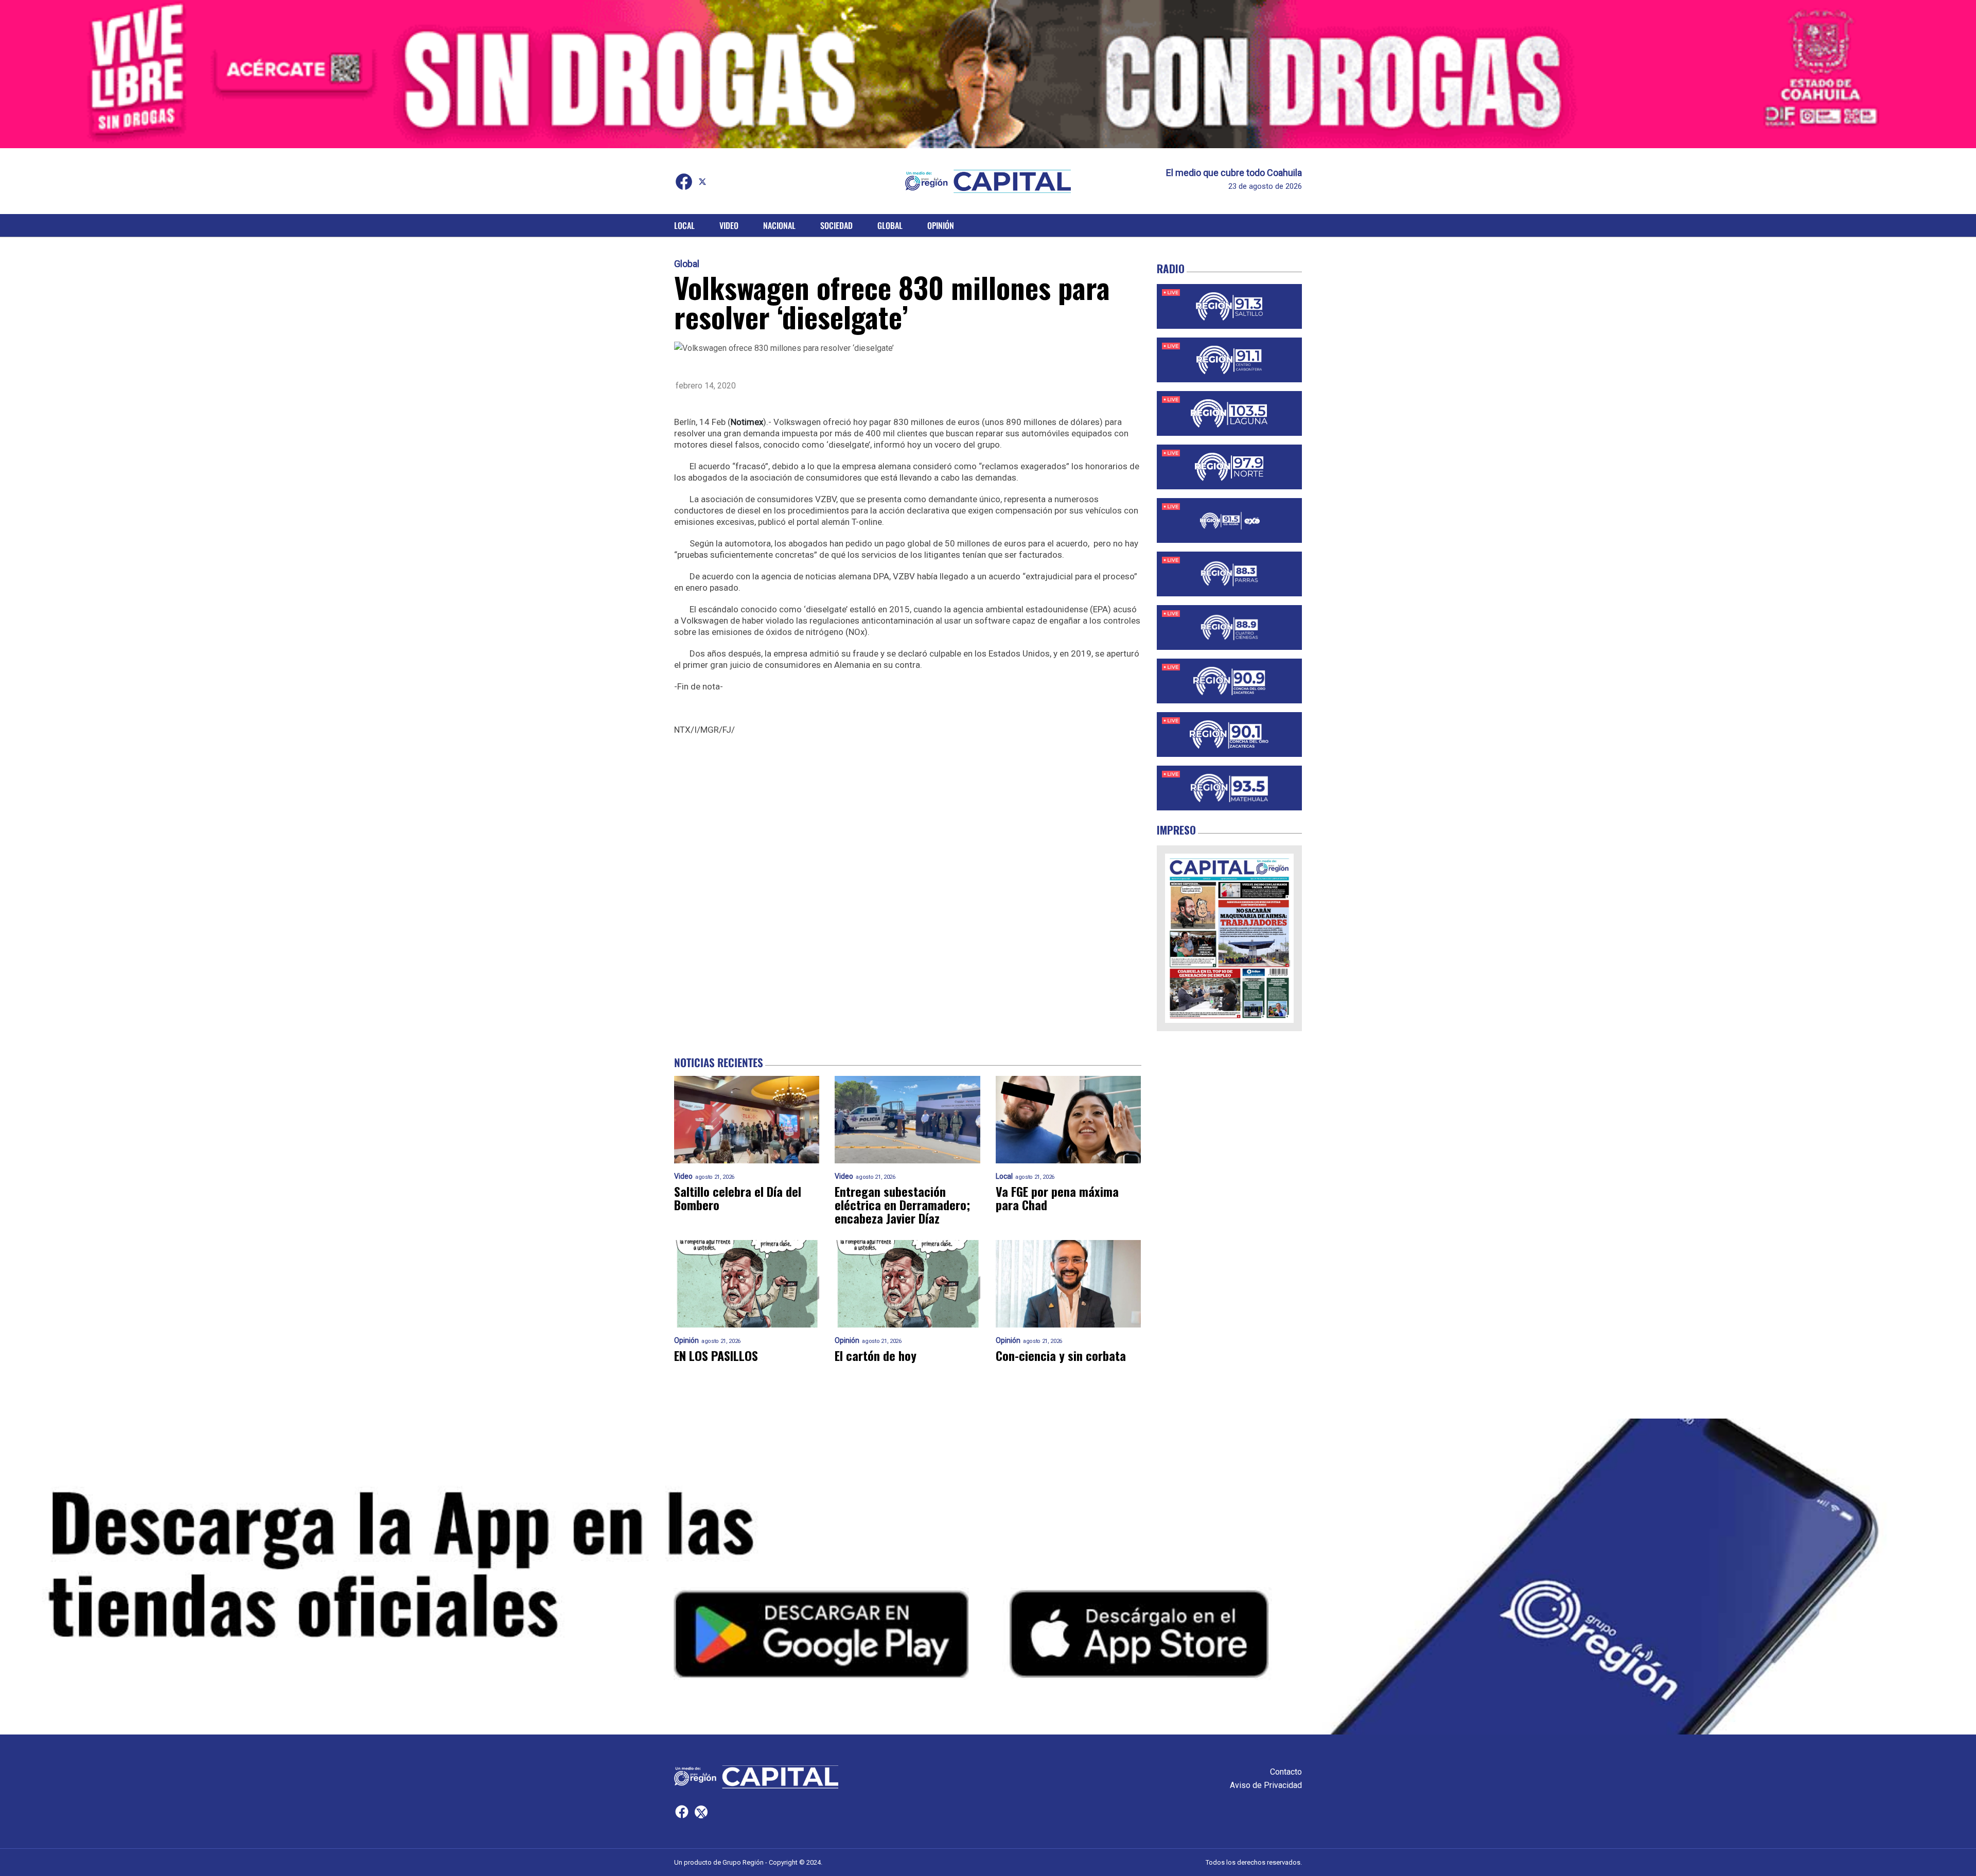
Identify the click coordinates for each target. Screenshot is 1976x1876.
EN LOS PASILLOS (716, 1355)
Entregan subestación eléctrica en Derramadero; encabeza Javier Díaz (902, 1205)
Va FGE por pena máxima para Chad (1057, 1198)
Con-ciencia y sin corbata (1061, 1355)
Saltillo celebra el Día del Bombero (738, 1198)
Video (729, 225)
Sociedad (836, 225)
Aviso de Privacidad (1266, 1785)
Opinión (941, 225)
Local (684, 225)
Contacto (1286, 1772)
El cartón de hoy (876, 1355)
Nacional (779, 225)
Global (890, 225)
